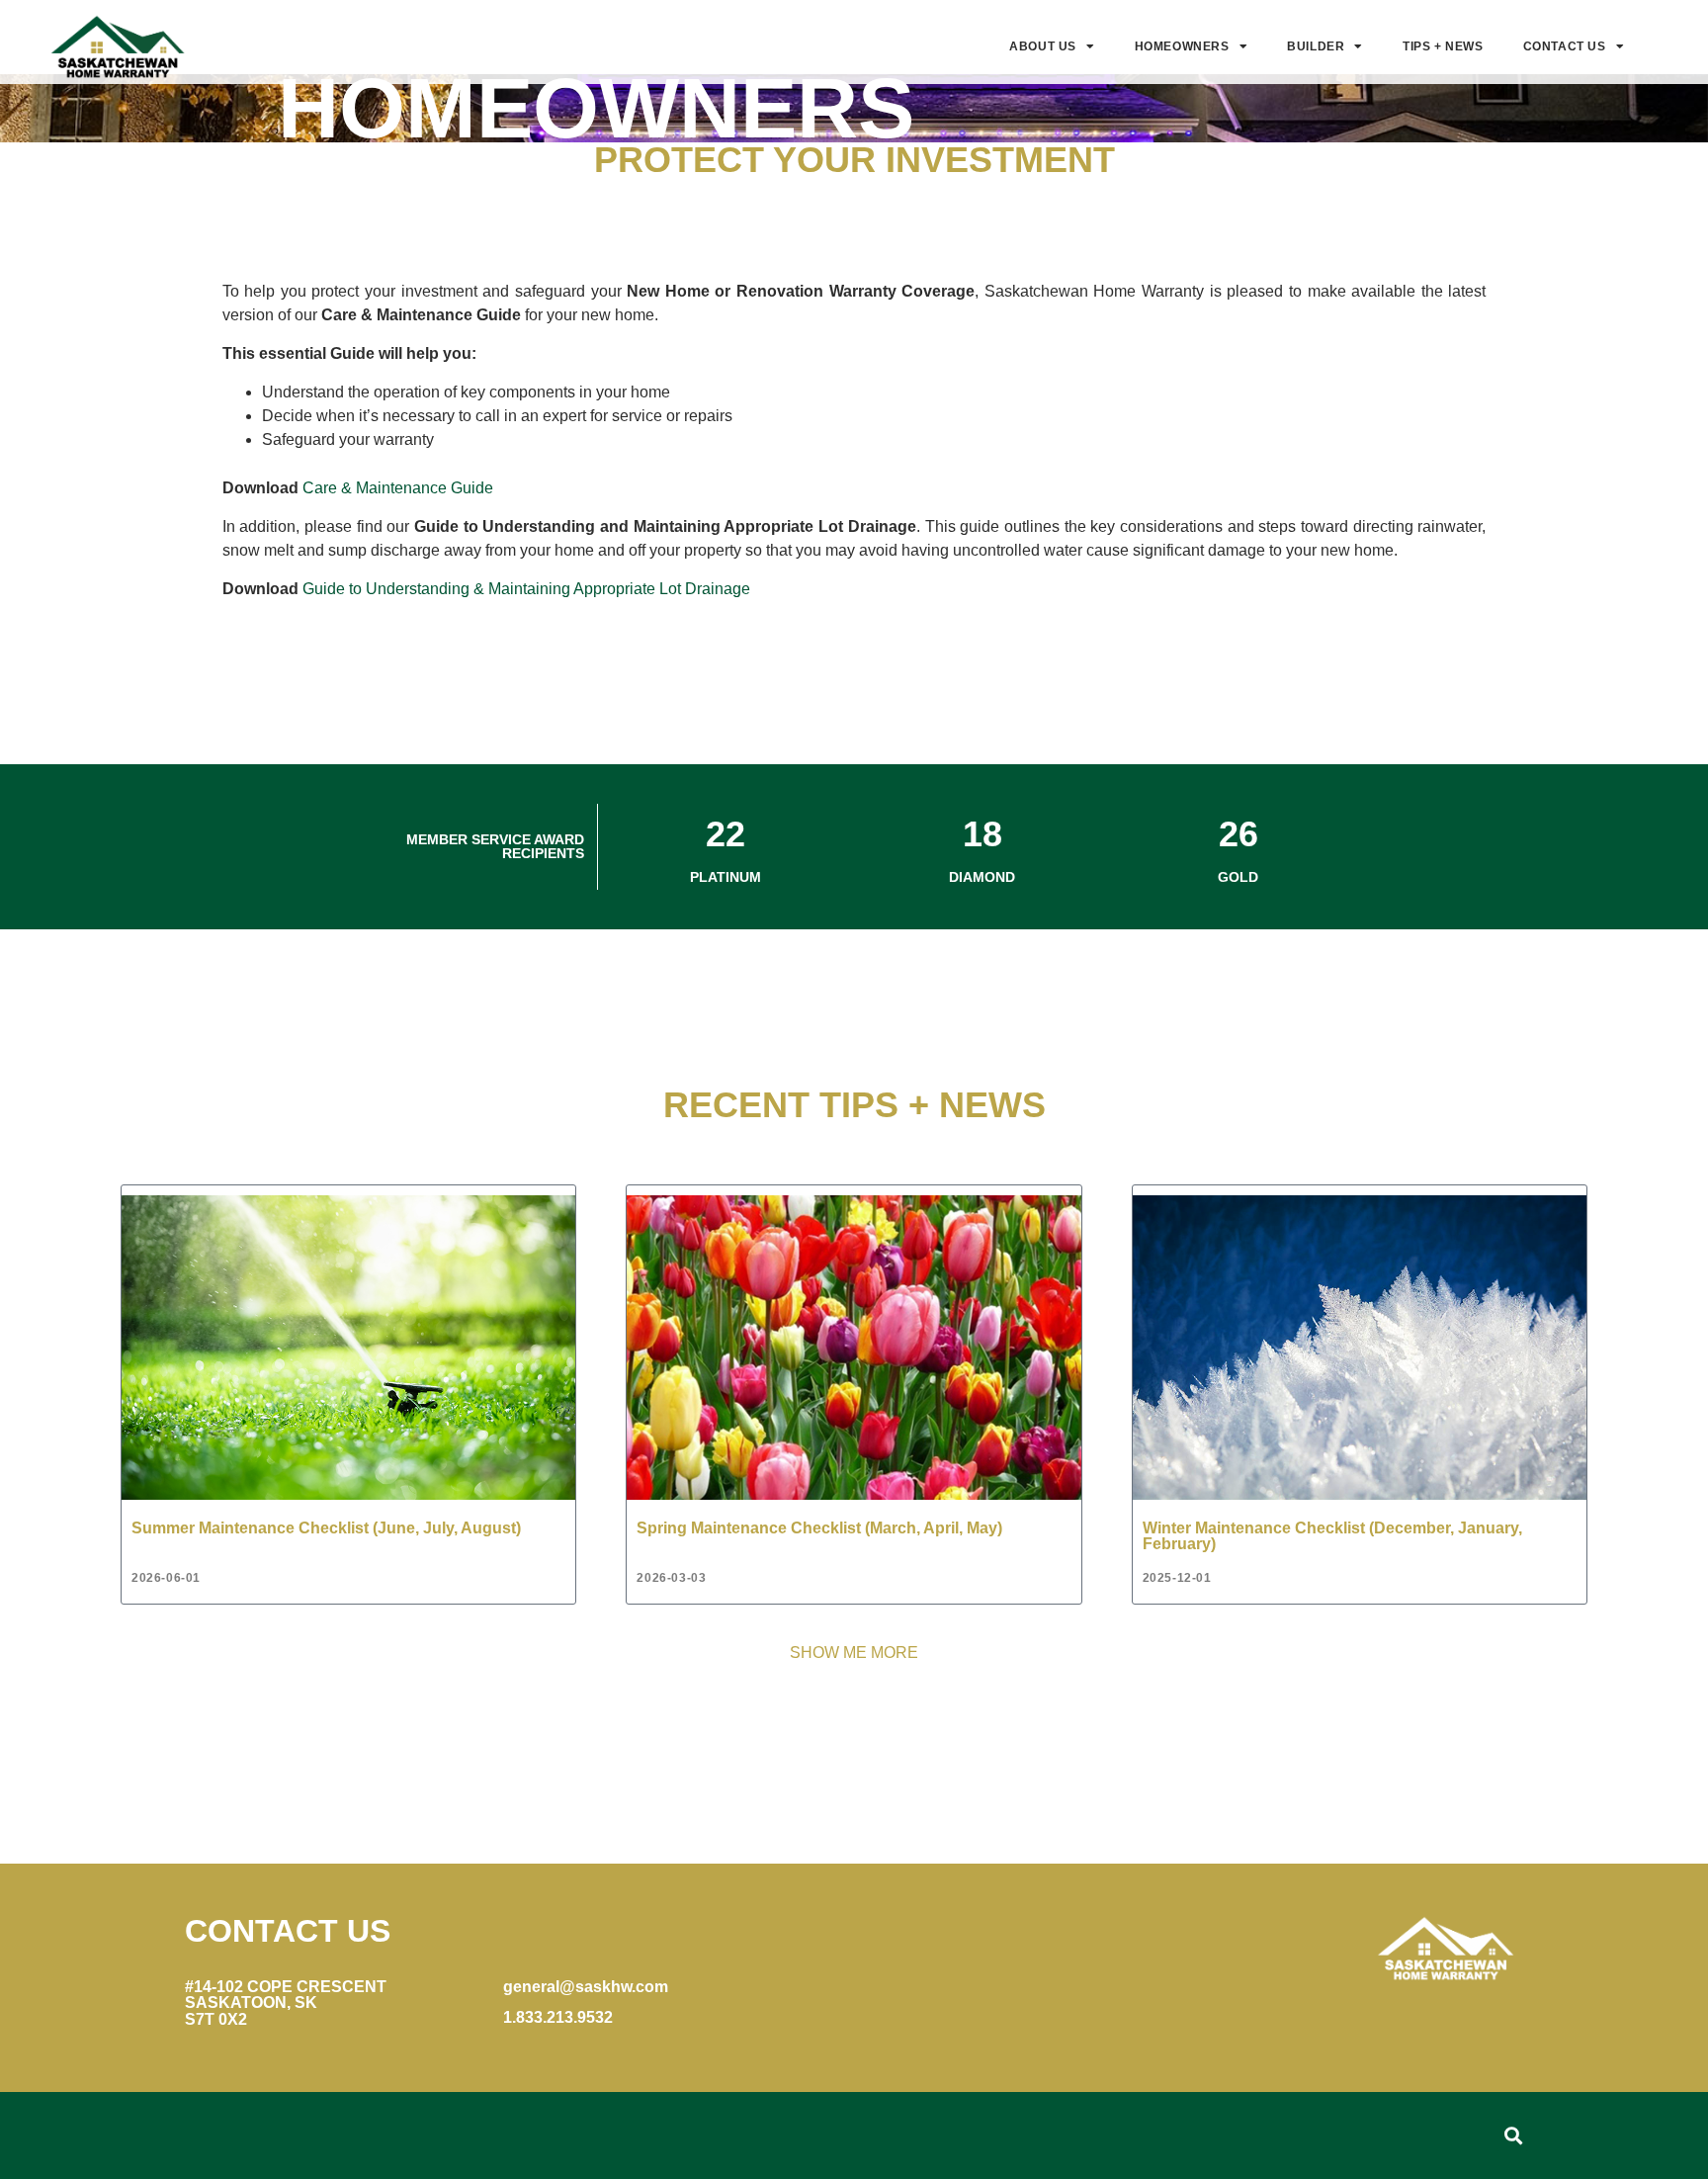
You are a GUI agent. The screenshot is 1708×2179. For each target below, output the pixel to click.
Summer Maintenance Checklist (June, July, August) (326, 1527)
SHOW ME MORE (854, 1653)
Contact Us (1565, 46)
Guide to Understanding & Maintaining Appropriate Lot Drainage (526, 589)
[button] (1513, 2135)
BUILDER (1316, 46)
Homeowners (1182, 46)
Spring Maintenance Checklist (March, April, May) (819, 1527)
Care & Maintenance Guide (398, 488)
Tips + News (1443, 46)
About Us (1043, 46)
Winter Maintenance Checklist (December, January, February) (1332, 1535)
